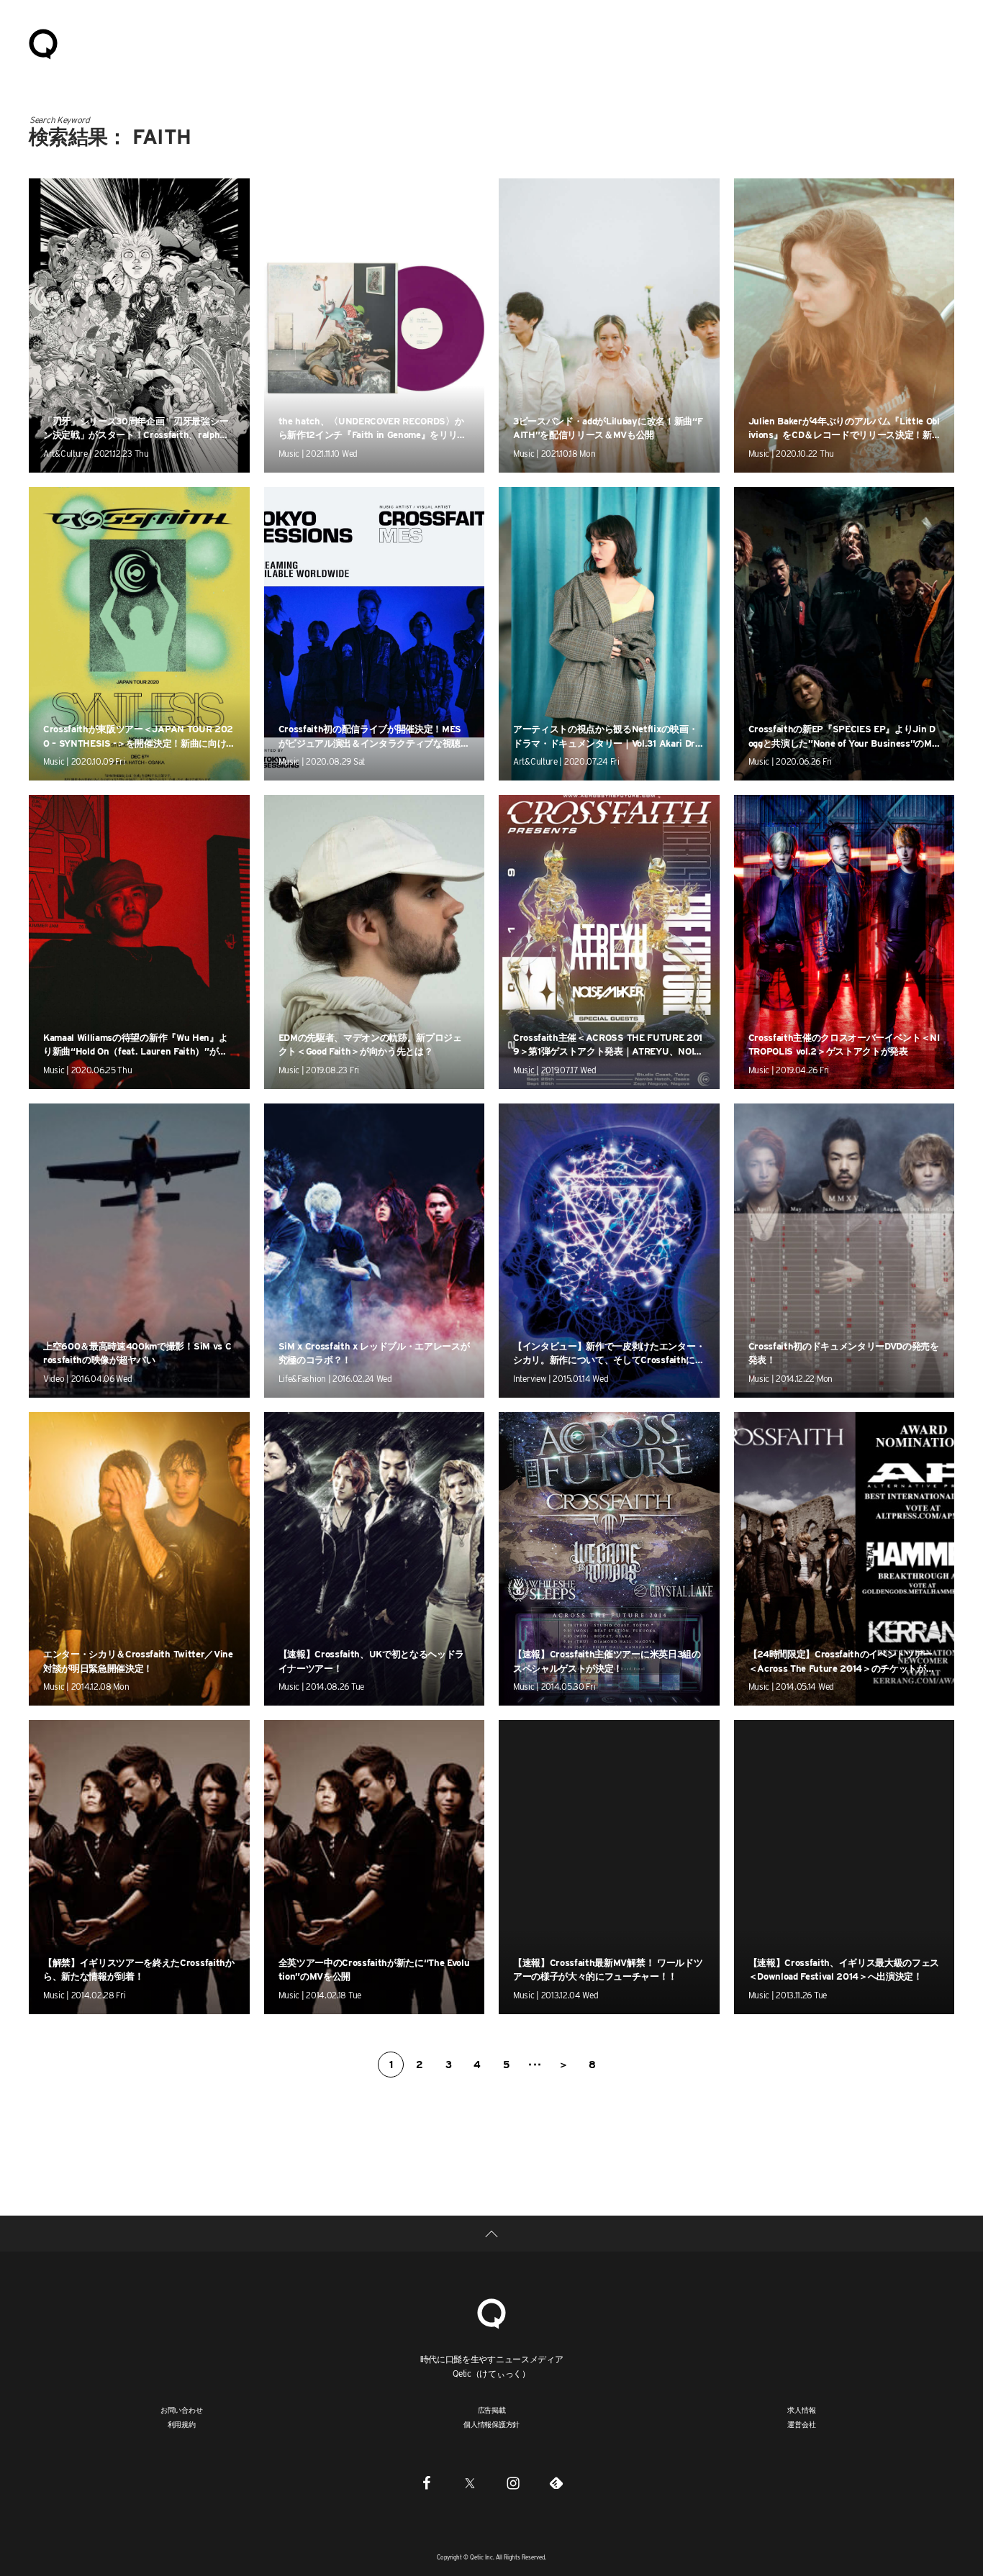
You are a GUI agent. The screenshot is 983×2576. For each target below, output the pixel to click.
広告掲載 (492, 2410)
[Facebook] (427, 2482)
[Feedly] (556, 2482)
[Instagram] (513, 2482)
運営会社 (801, 2424)
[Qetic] (43, 43)
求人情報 (801, 2410)
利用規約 (182, 2424)
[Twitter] (470, 2482)
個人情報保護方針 (491, 2424)
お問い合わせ (182, 2410)
